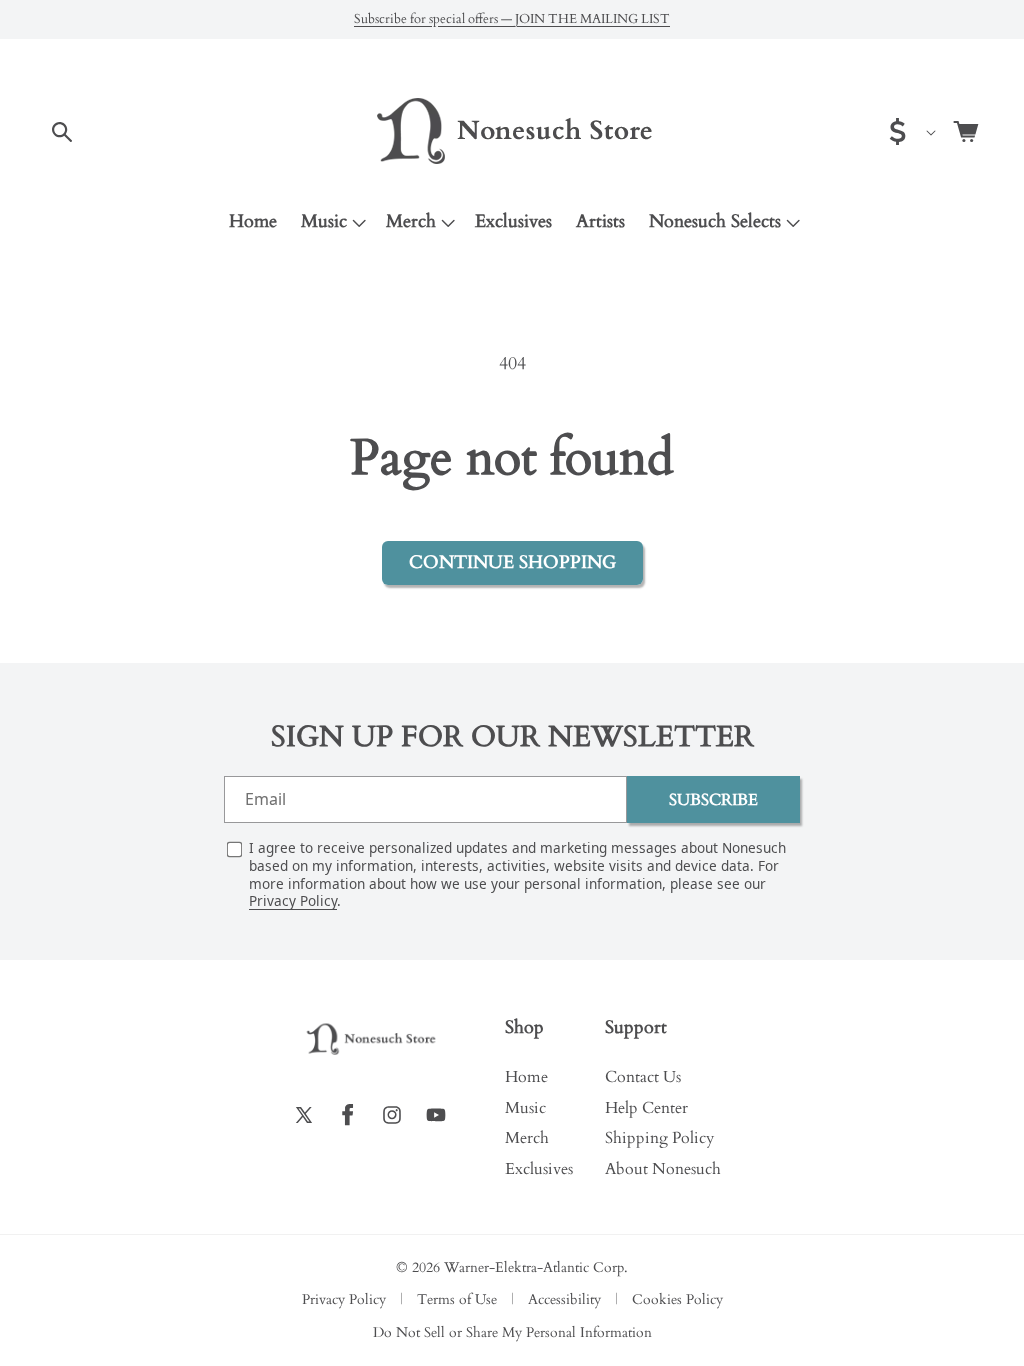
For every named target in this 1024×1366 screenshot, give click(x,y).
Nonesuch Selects (715, 221)
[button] (62, 132)
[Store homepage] (370, 1039)
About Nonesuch (663, 1169)
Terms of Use (457, 1300)
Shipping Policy (659, 1138)
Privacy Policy (293, 900)
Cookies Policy (677, 1300)
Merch (411, 221)
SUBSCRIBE (713, 800)
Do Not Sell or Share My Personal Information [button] (512, 1333)
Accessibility (564, 1300)
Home (526, 1077)
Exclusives (539, 1169)
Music (324, 221)
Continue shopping (512, 562)
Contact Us (643, 1077)
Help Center (646, 1108)
